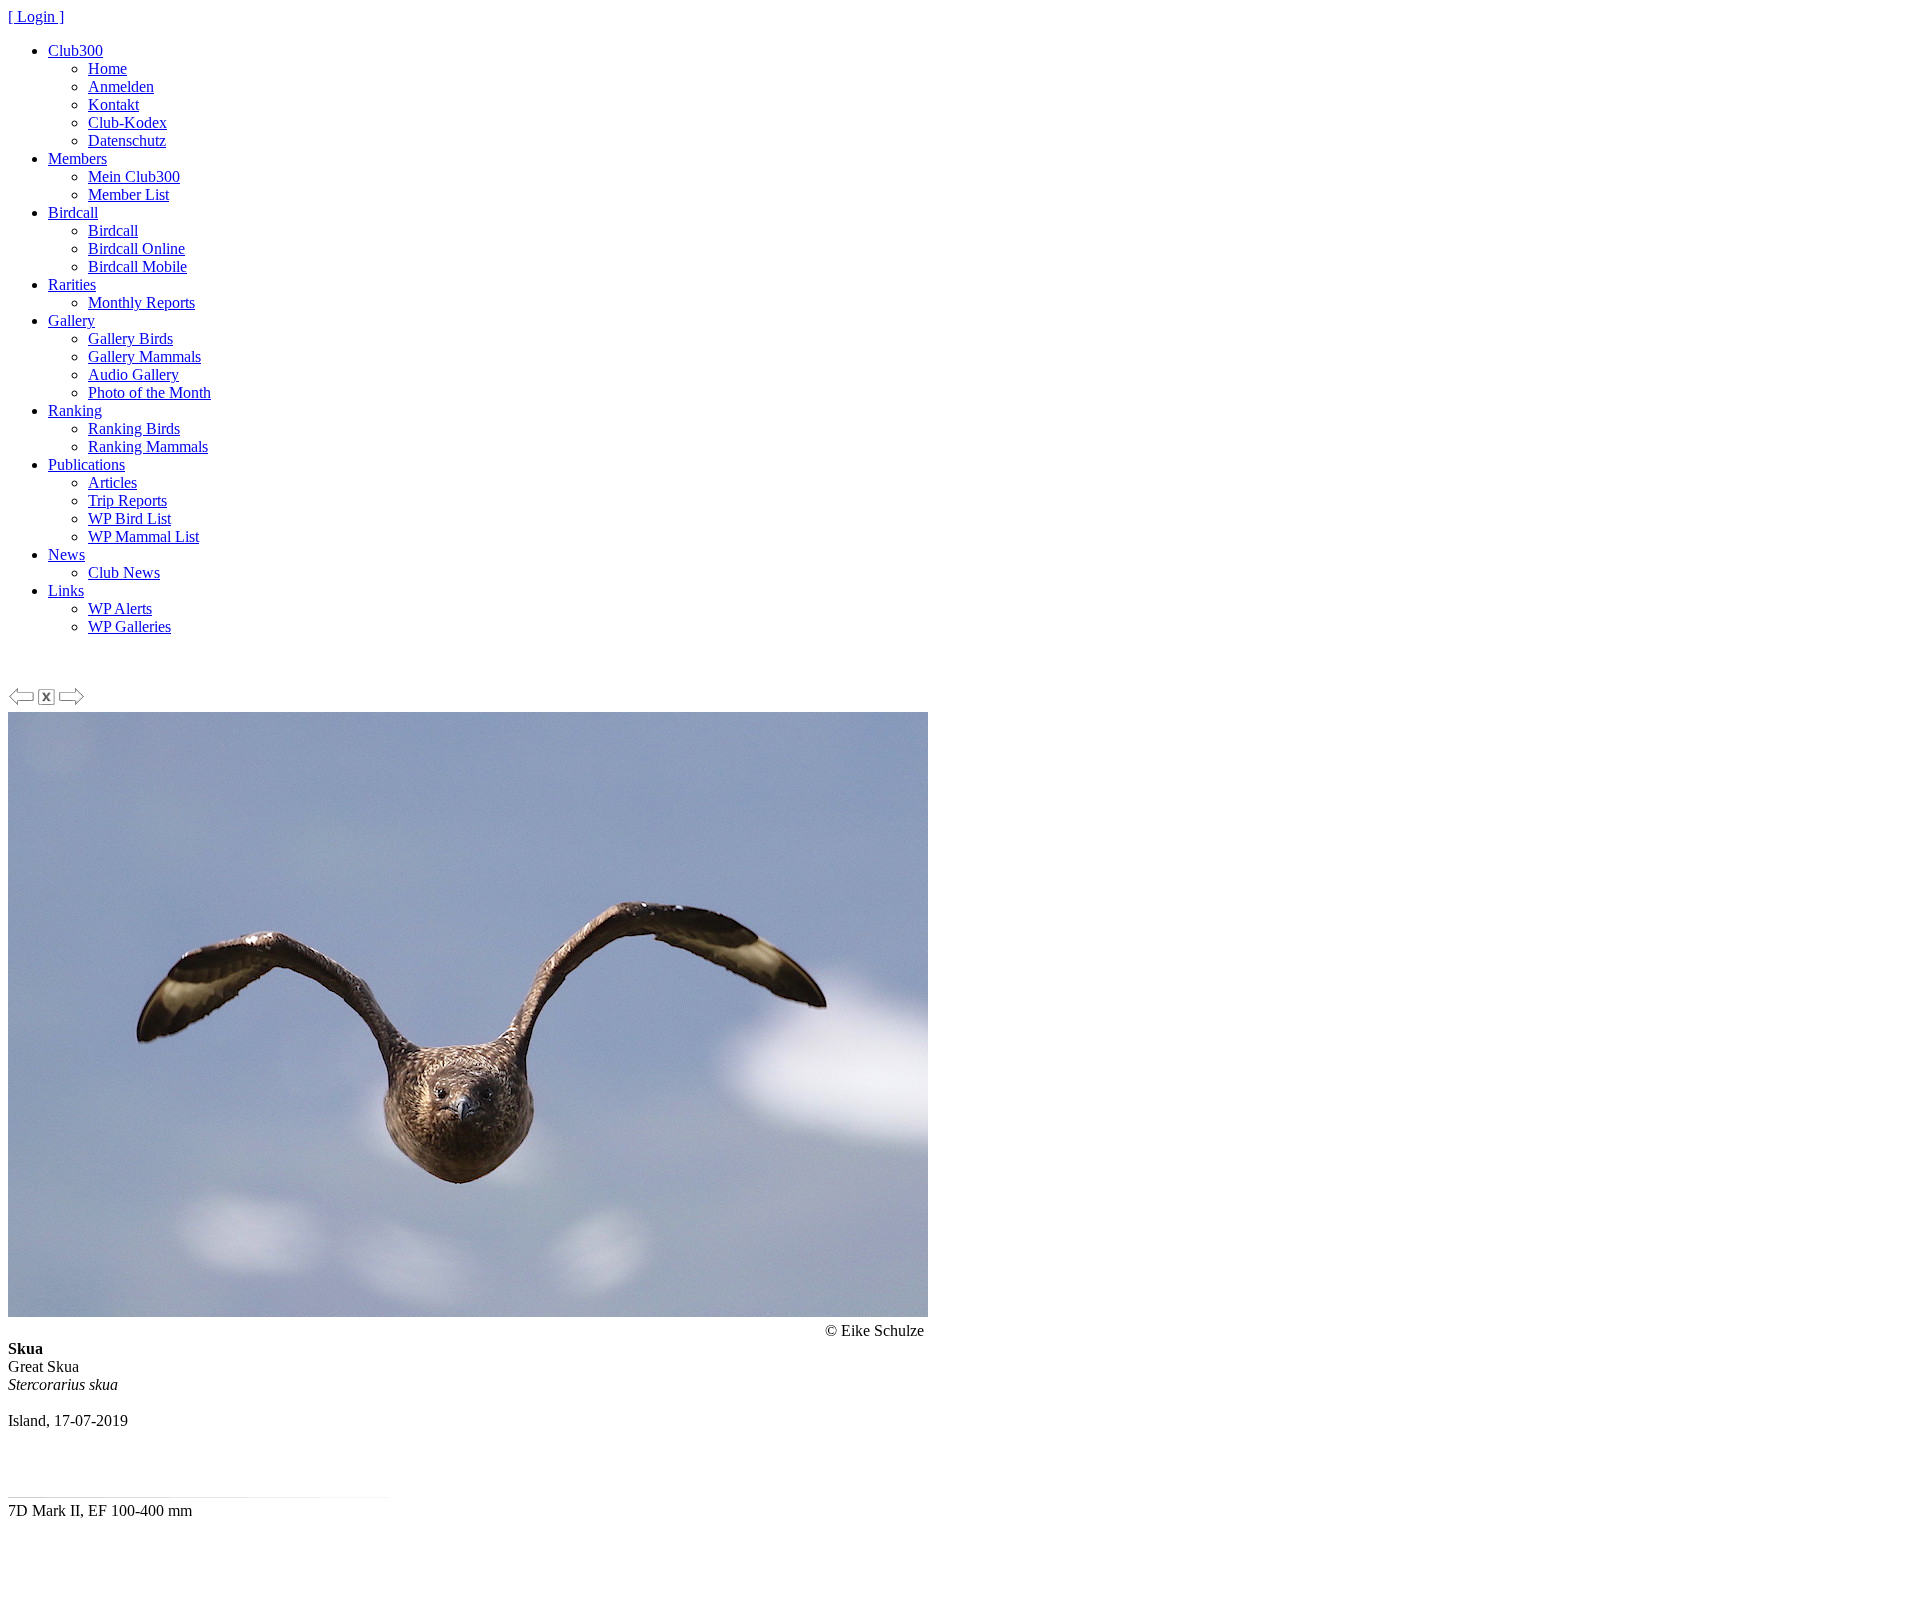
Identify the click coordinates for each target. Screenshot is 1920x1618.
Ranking (75, 410)
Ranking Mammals (148, 446)
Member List (128, 194)
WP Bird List (129, 518)
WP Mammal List (143, 536)
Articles (112, 482)
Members (77, 158)
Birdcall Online (136, 248)
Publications (86, 464)
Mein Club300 (134, 176)
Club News (124, 572)
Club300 (75, 50)
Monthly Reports (141, 302)
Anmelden (121, 86)
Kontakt (113, 104)
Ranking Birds (134, 428)
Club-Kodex (127, 122)
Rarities (72, 284)
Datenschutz (127, 140)
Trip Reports (127, 500)
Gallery (71, 320)
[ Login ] (36, 16)
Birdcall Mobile (137, 266)
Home (107, 68)
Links (66, 590)
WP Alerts (120, 608)
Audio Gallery (133, 374)
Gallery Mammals (144, 356)
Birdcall (73, 212)
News (66, 554)
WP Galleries (129, 626)
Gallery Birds (130, 338)
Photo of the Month (149, 392)
